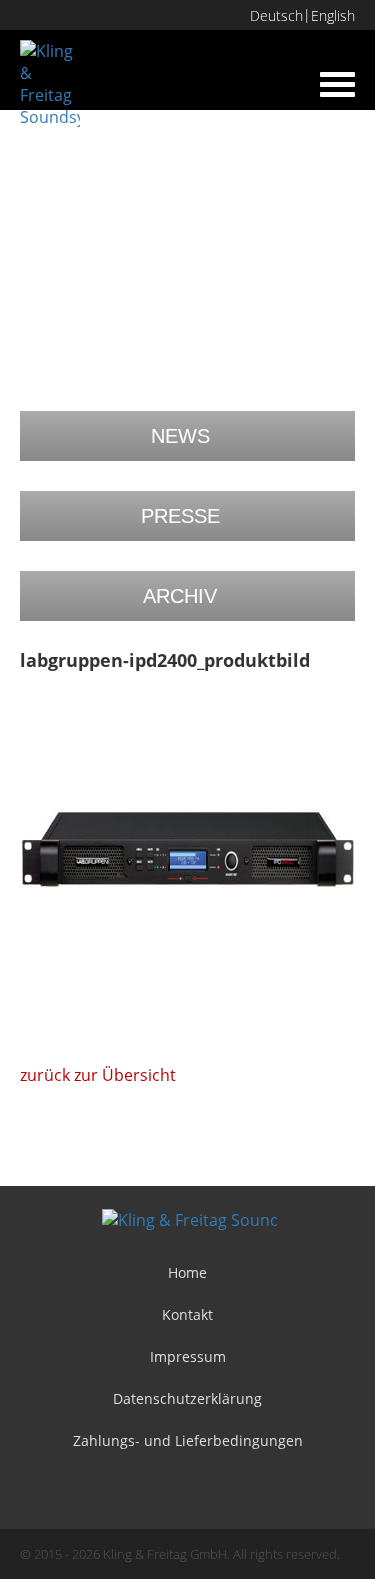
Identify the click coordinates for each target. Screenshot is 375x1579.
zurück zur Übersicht (98, 1075)
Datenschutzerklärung (187, 1398)
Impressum (188, 1356)
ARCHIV (180, 596)
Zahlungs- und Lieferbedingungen (188, 1440)
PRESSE (180, 516)
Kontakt (187, 1314)
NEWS (180, 436)
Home (187, 1272)
